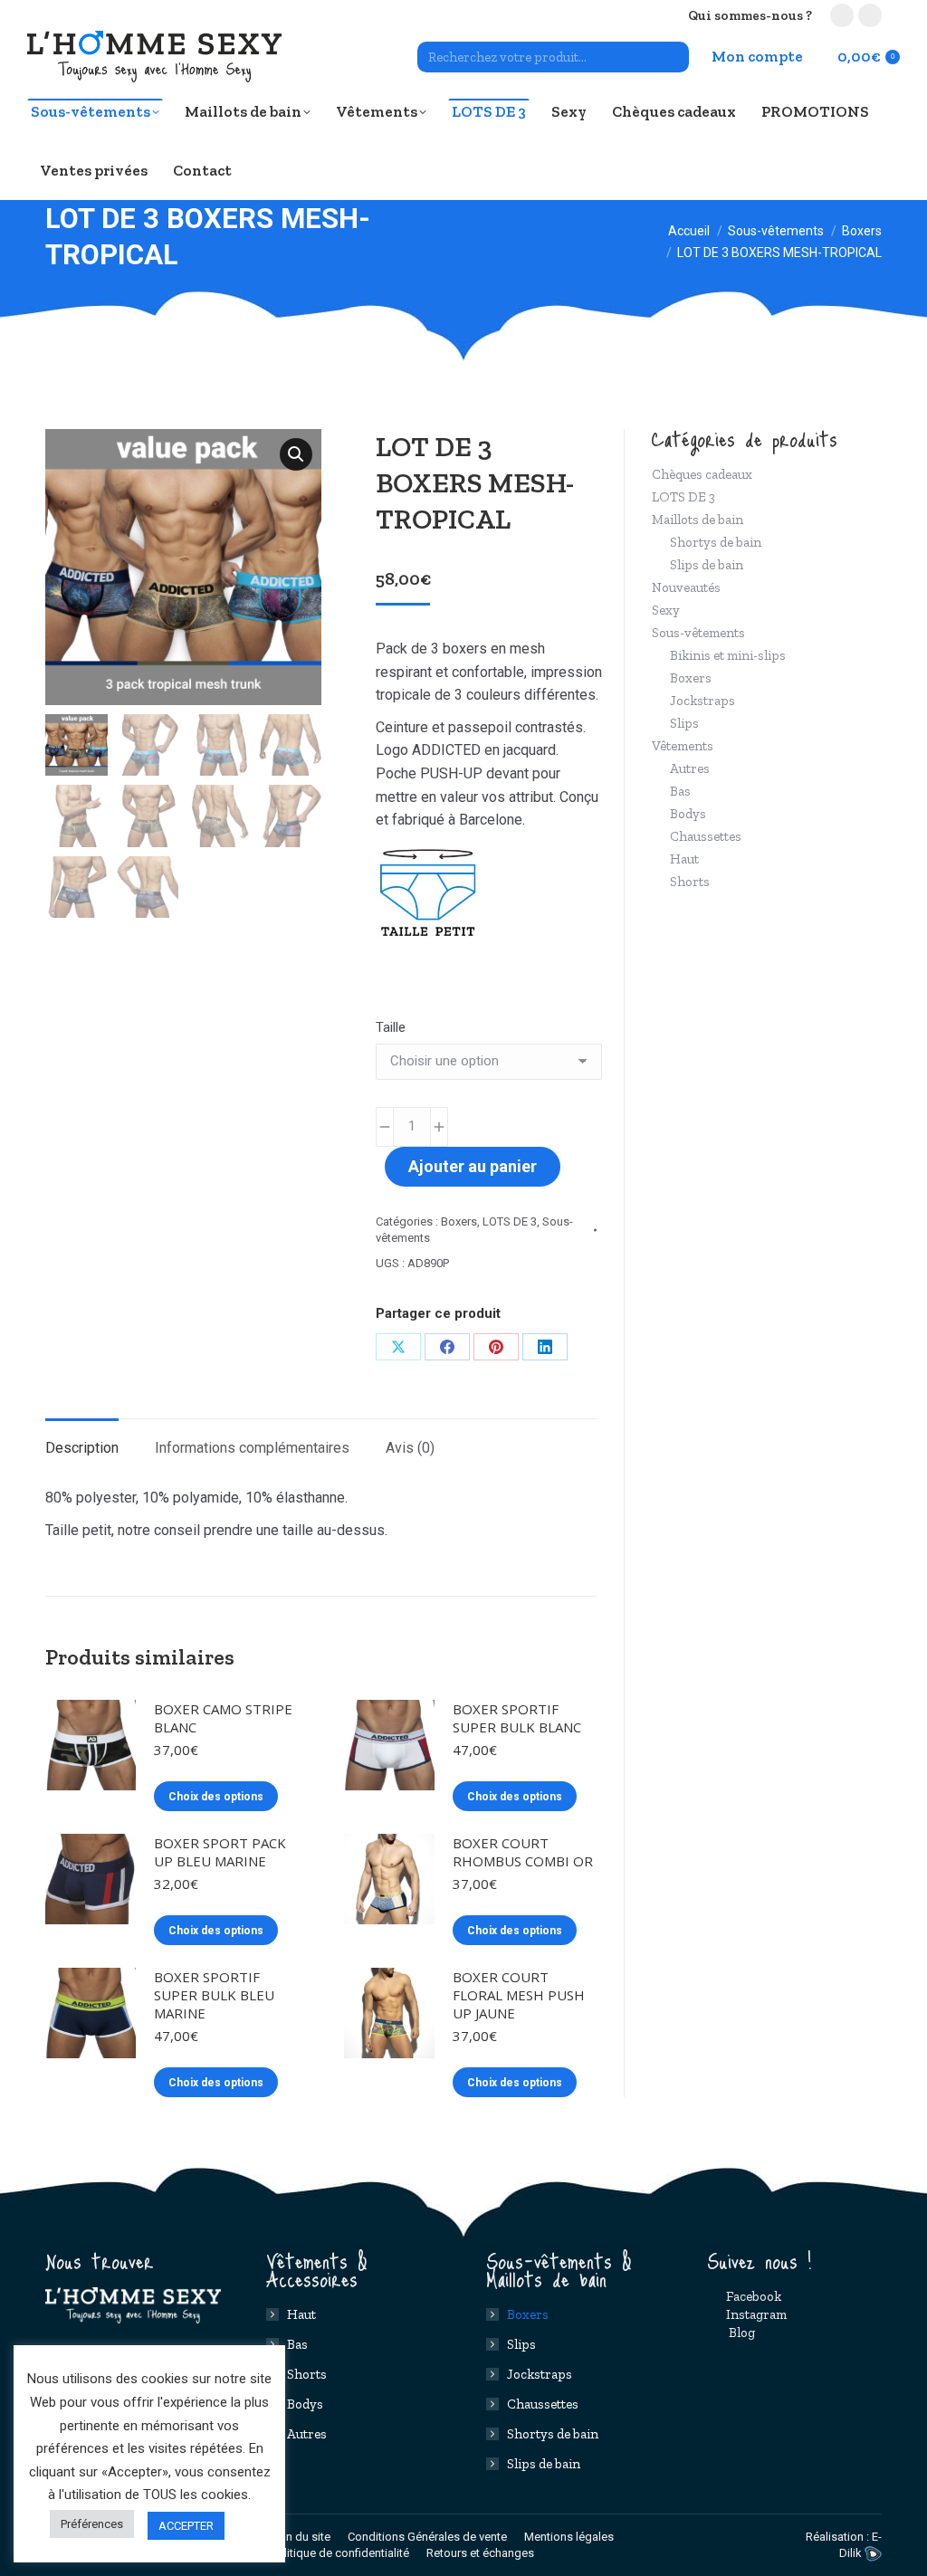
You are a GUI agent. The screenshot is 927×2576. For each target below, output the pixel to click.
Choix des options (216, 1797)
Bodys (688, 814)
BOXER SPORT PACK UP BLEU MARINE (220, 1852)
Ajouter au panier (473, 1166)
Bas (680, 791)
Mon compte (757, 56)
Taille (391, 1027)
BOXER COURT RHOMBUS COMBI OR (523, 1852)
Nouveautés (686, 587)
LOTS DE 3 (510, 1221)
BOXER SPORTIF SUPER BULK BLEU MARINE (214, 1995)
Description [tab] (82, 1448)
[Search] (673, 57)
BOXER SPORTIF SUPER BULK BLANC (517, 1718)
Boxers (459, 1221)
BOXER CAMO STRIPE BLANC (223, 1718)
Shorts (690, 882)
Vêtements (683, 746)
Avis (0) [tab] (410, 1448)
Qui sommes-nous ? (750, 15)
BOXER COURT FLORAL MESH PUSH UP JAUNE (519, 1995)
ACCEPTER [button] (186, 2526)
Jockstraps (702, 701)
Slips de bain (707, 565)
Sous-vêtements (698, 633)
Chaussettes (706, 836)
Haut (684, 859)
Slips (684, 723)
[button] (296, 454)
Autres (690, 768)
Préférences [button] (92, 2524)
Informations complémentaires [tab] (252, 1448)
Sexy (666, 610)
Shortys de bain (716, 542)
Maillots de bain (698, 520)
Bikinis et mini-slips (728, 655)
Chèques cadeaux (702, 474)
